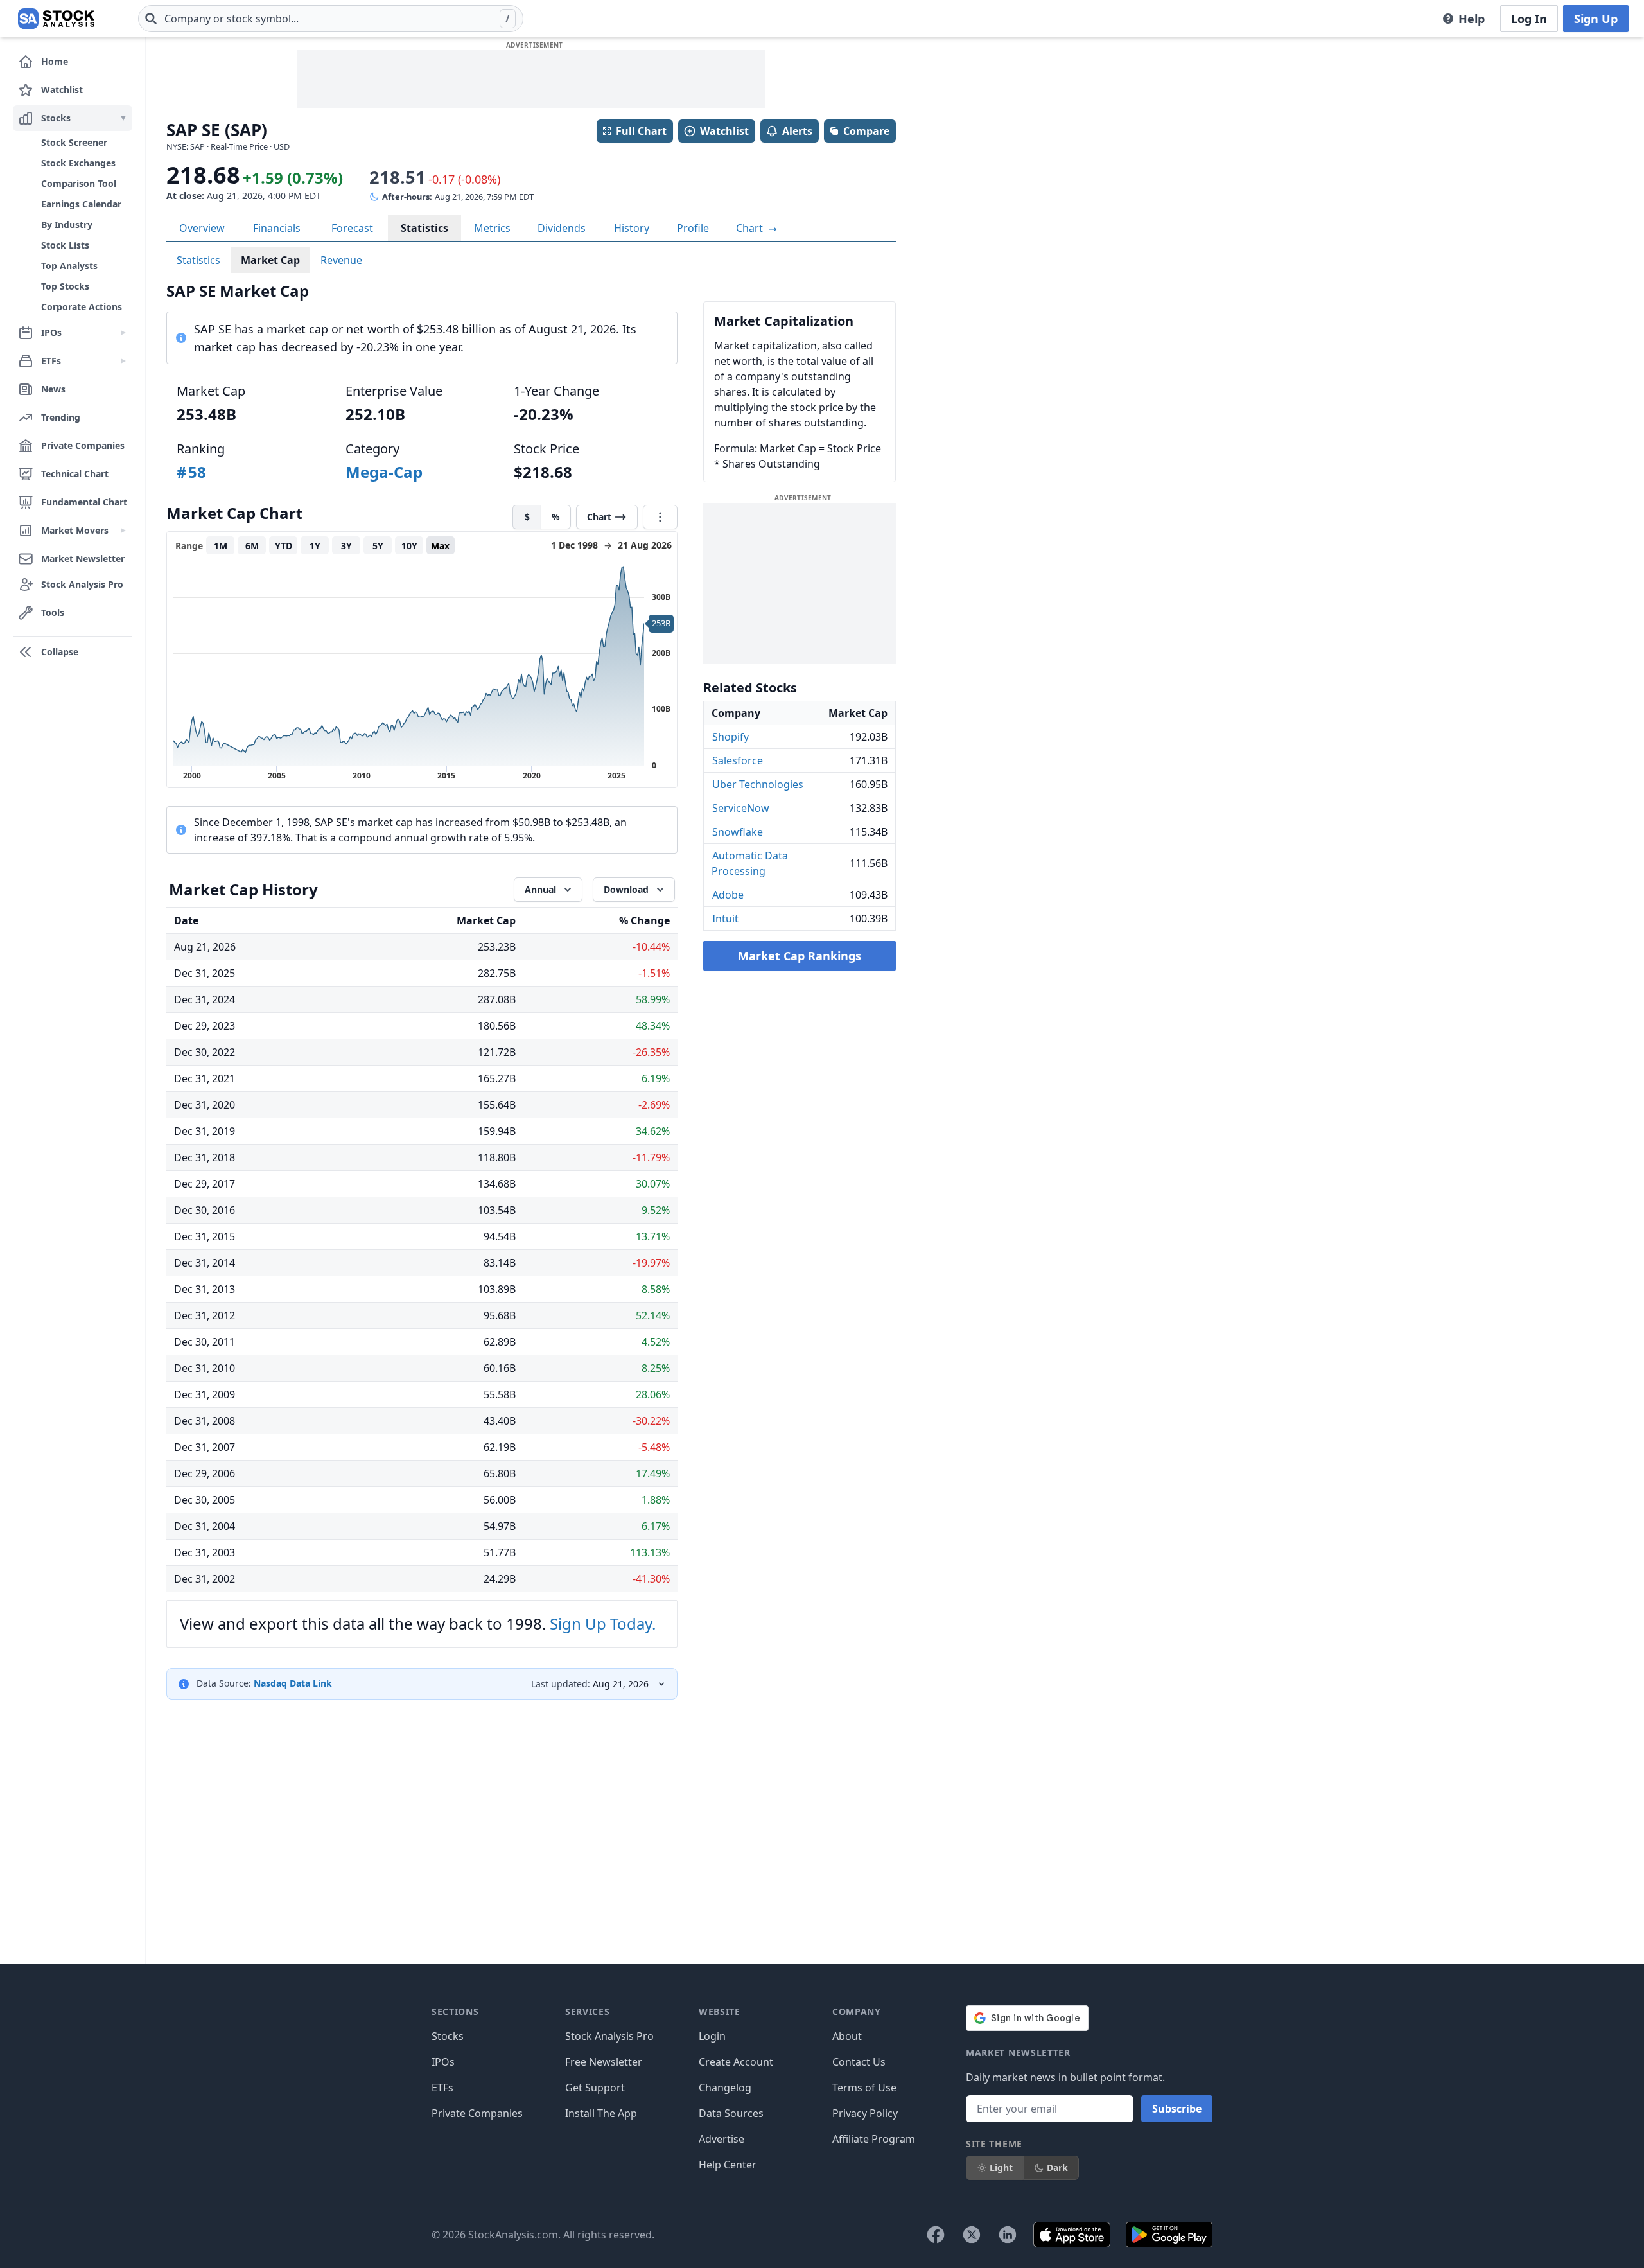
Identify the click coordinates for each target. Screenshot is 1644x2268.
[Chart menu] (660, 517)
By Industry (67, 224)
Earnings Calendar (81, 204)
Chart (751, 228)
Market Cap (270, 260)
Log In (1529, 19)
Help (1472, 19)
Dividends (562, 228)
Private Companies (477, 2113)
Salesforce (738, 760)
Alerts (797, 131)
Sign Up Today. (603, 1623)
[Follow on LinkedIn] (1008, 2235)
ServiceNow (741, 808)
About (847, 2036)
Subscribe (1177, 2109)
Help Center (728, 2165)
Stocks (448, 2036)
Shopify (730, 737)
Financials (277, 228)
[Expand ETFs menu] (123, 361)
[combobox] (331, 19)
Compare (866, 131)
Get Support (595, 2088)
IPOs (443, 2062)
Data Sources (731, 2113)
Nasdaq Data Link (293, 1683)
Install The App (601, 2113)
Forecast (352, 228)
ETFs (442, 2088)
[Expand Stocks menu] (123, 118)
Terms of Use (864, 2088)
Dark (1057, 2167)
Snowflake (738, 832)
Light (1001, 2167)
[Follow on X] (972, 2235)
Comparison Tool (79, 183)
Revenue (341, 260)
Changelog (725, 2088)
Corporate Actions (82, 307)
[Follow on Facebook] (936, 2235)
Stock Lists (65, 245)
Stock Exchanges (78, 163)
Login (712, 2036)
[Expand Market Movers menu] (123, 531)
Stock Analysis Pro (609, 2036)
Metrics (492, 228)
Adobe (728, 895)
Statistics (424, 228)
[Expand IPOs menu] (123, 333)
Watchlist (724, 131)
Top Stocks (65, 286)
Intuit (725, 919)
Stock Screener (74, 142)
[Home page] (56, 19)
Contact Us (859, 2062)
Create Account (736, 2062)
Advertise (721, 2139)
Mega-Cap (384, 472)
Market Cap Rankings (800, 956)
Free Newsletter (604, 2062)
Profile (693, 228)
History (632, 228)
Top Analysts (69, 266)
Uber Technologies (758, 784)
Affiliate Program (874, 2139)
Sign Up (1596, 19)
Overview (202, 228)
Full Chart (641, 131)
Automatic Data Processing (750, 863)
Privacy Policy (865, 2113)
